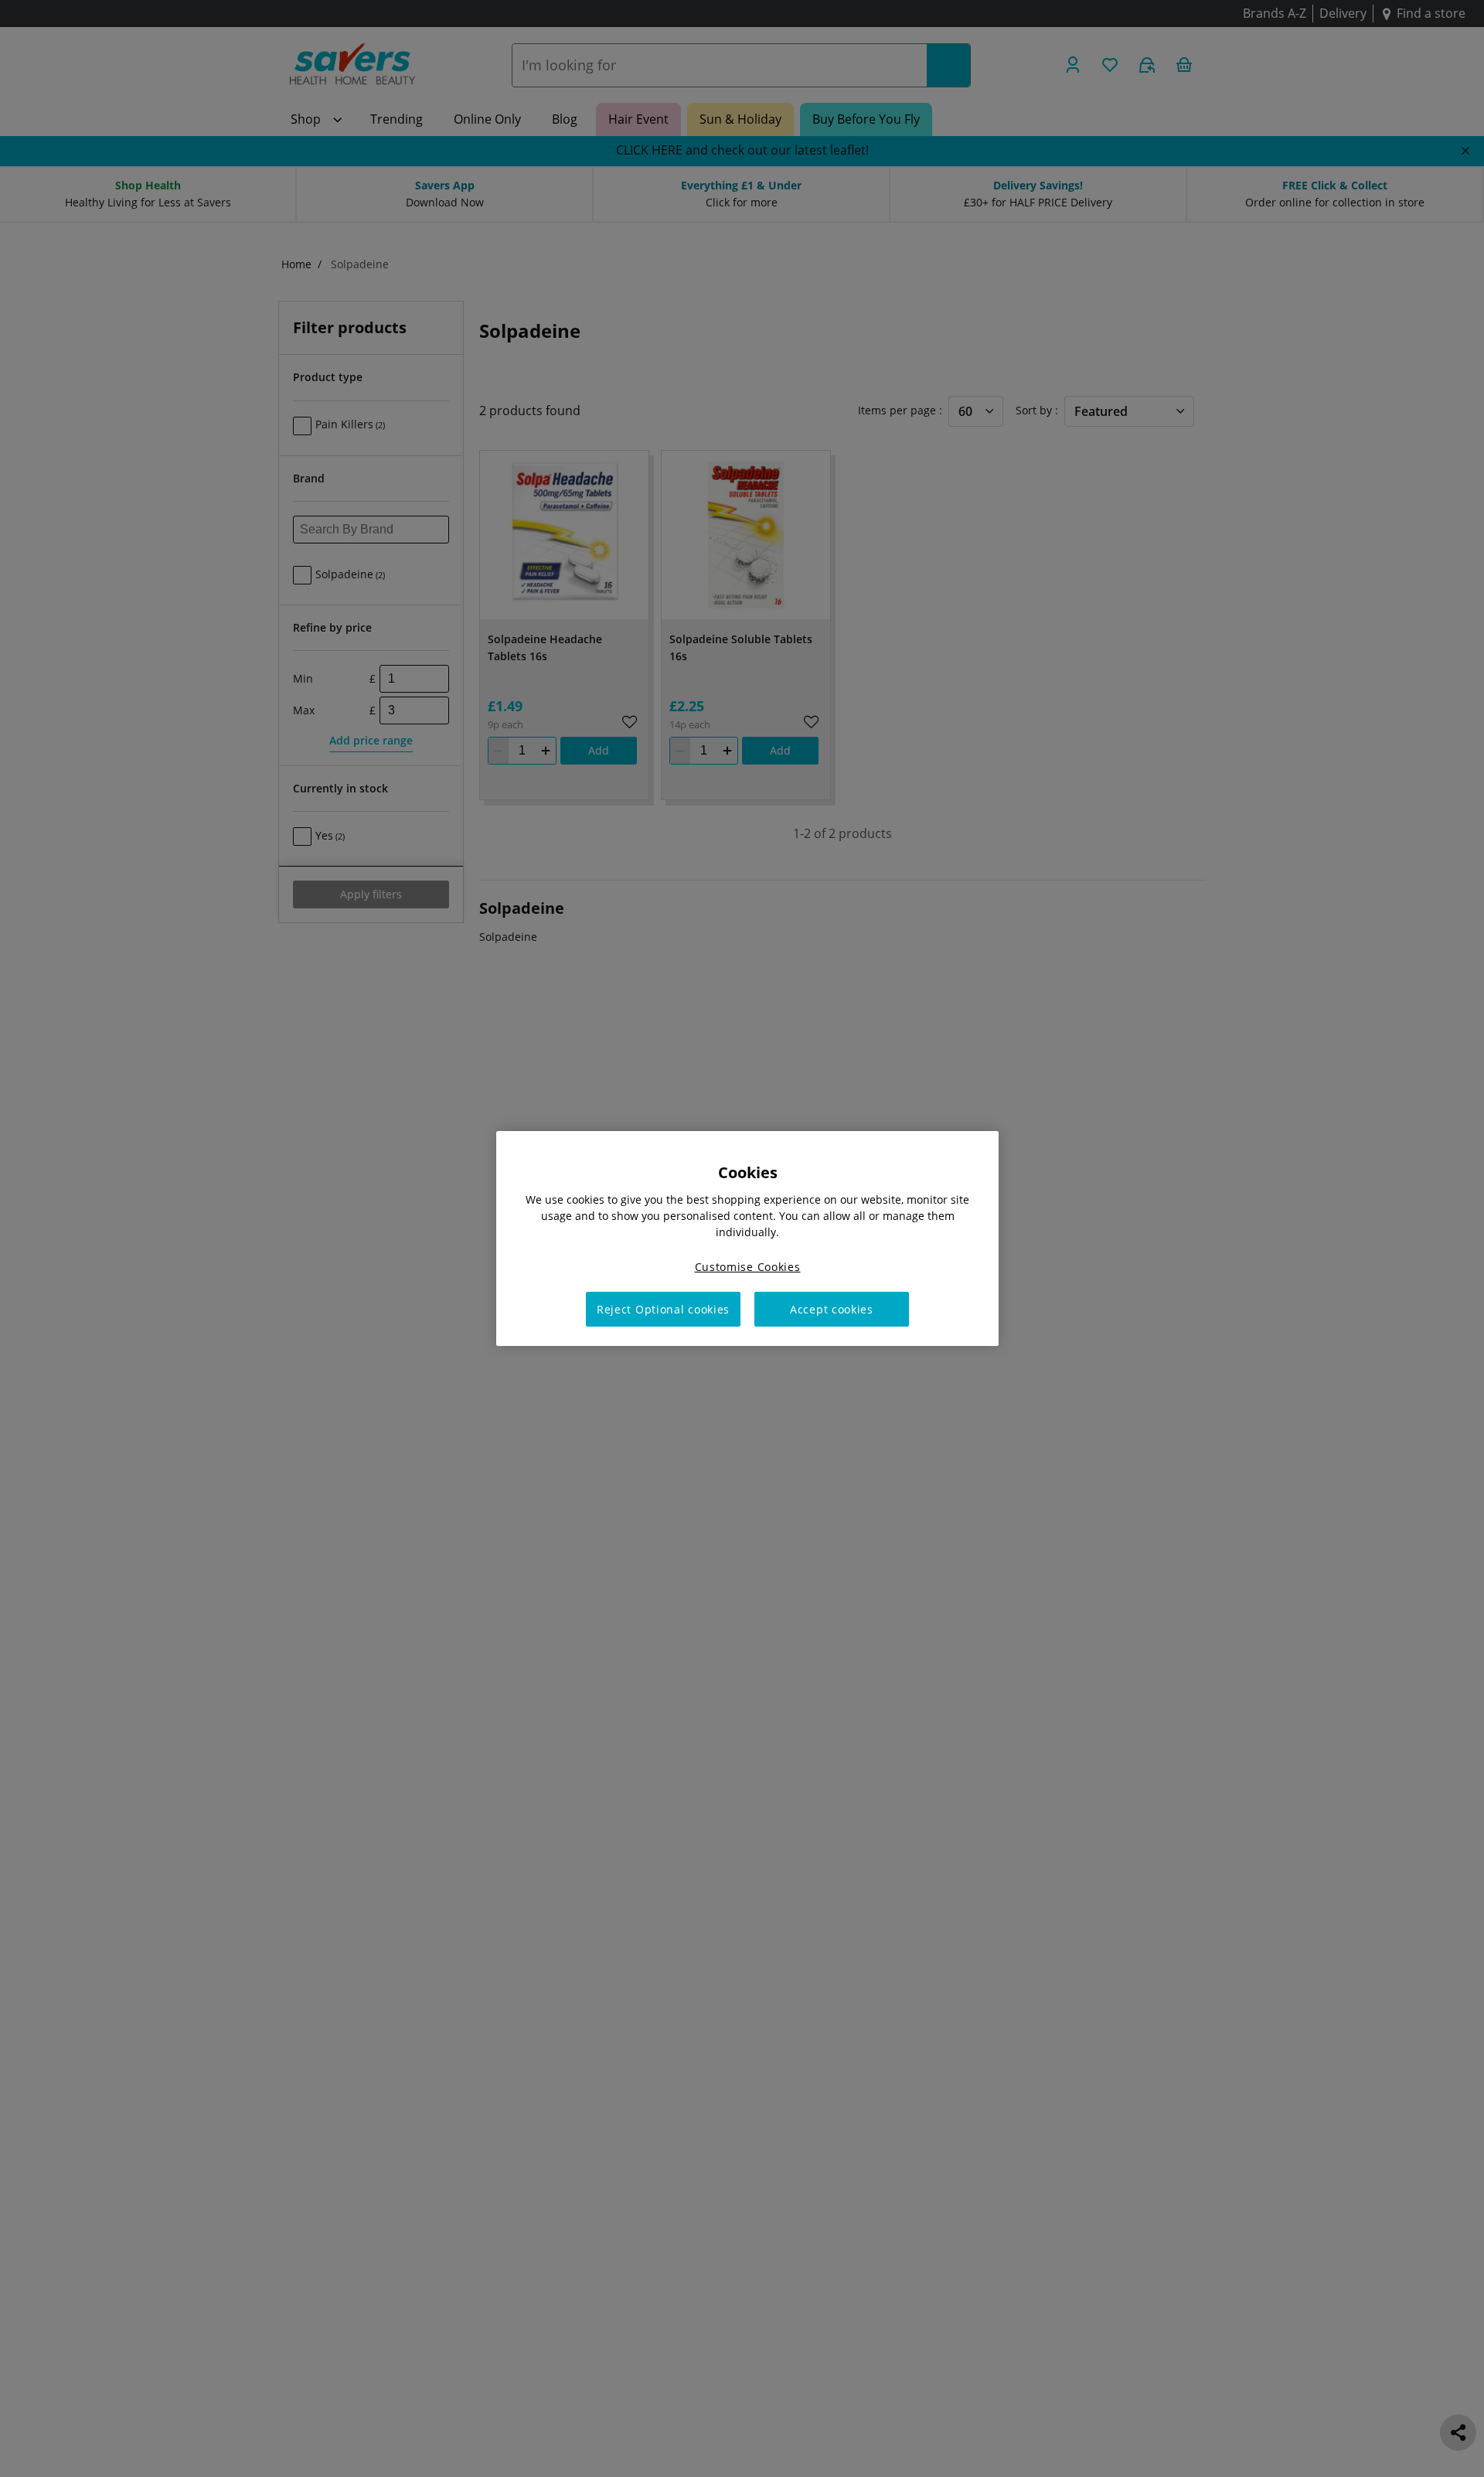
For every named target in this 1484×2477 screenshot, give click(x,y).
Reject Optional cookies (663, 1309)
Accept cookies (832, 1309)
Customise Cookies (748, 1267)
